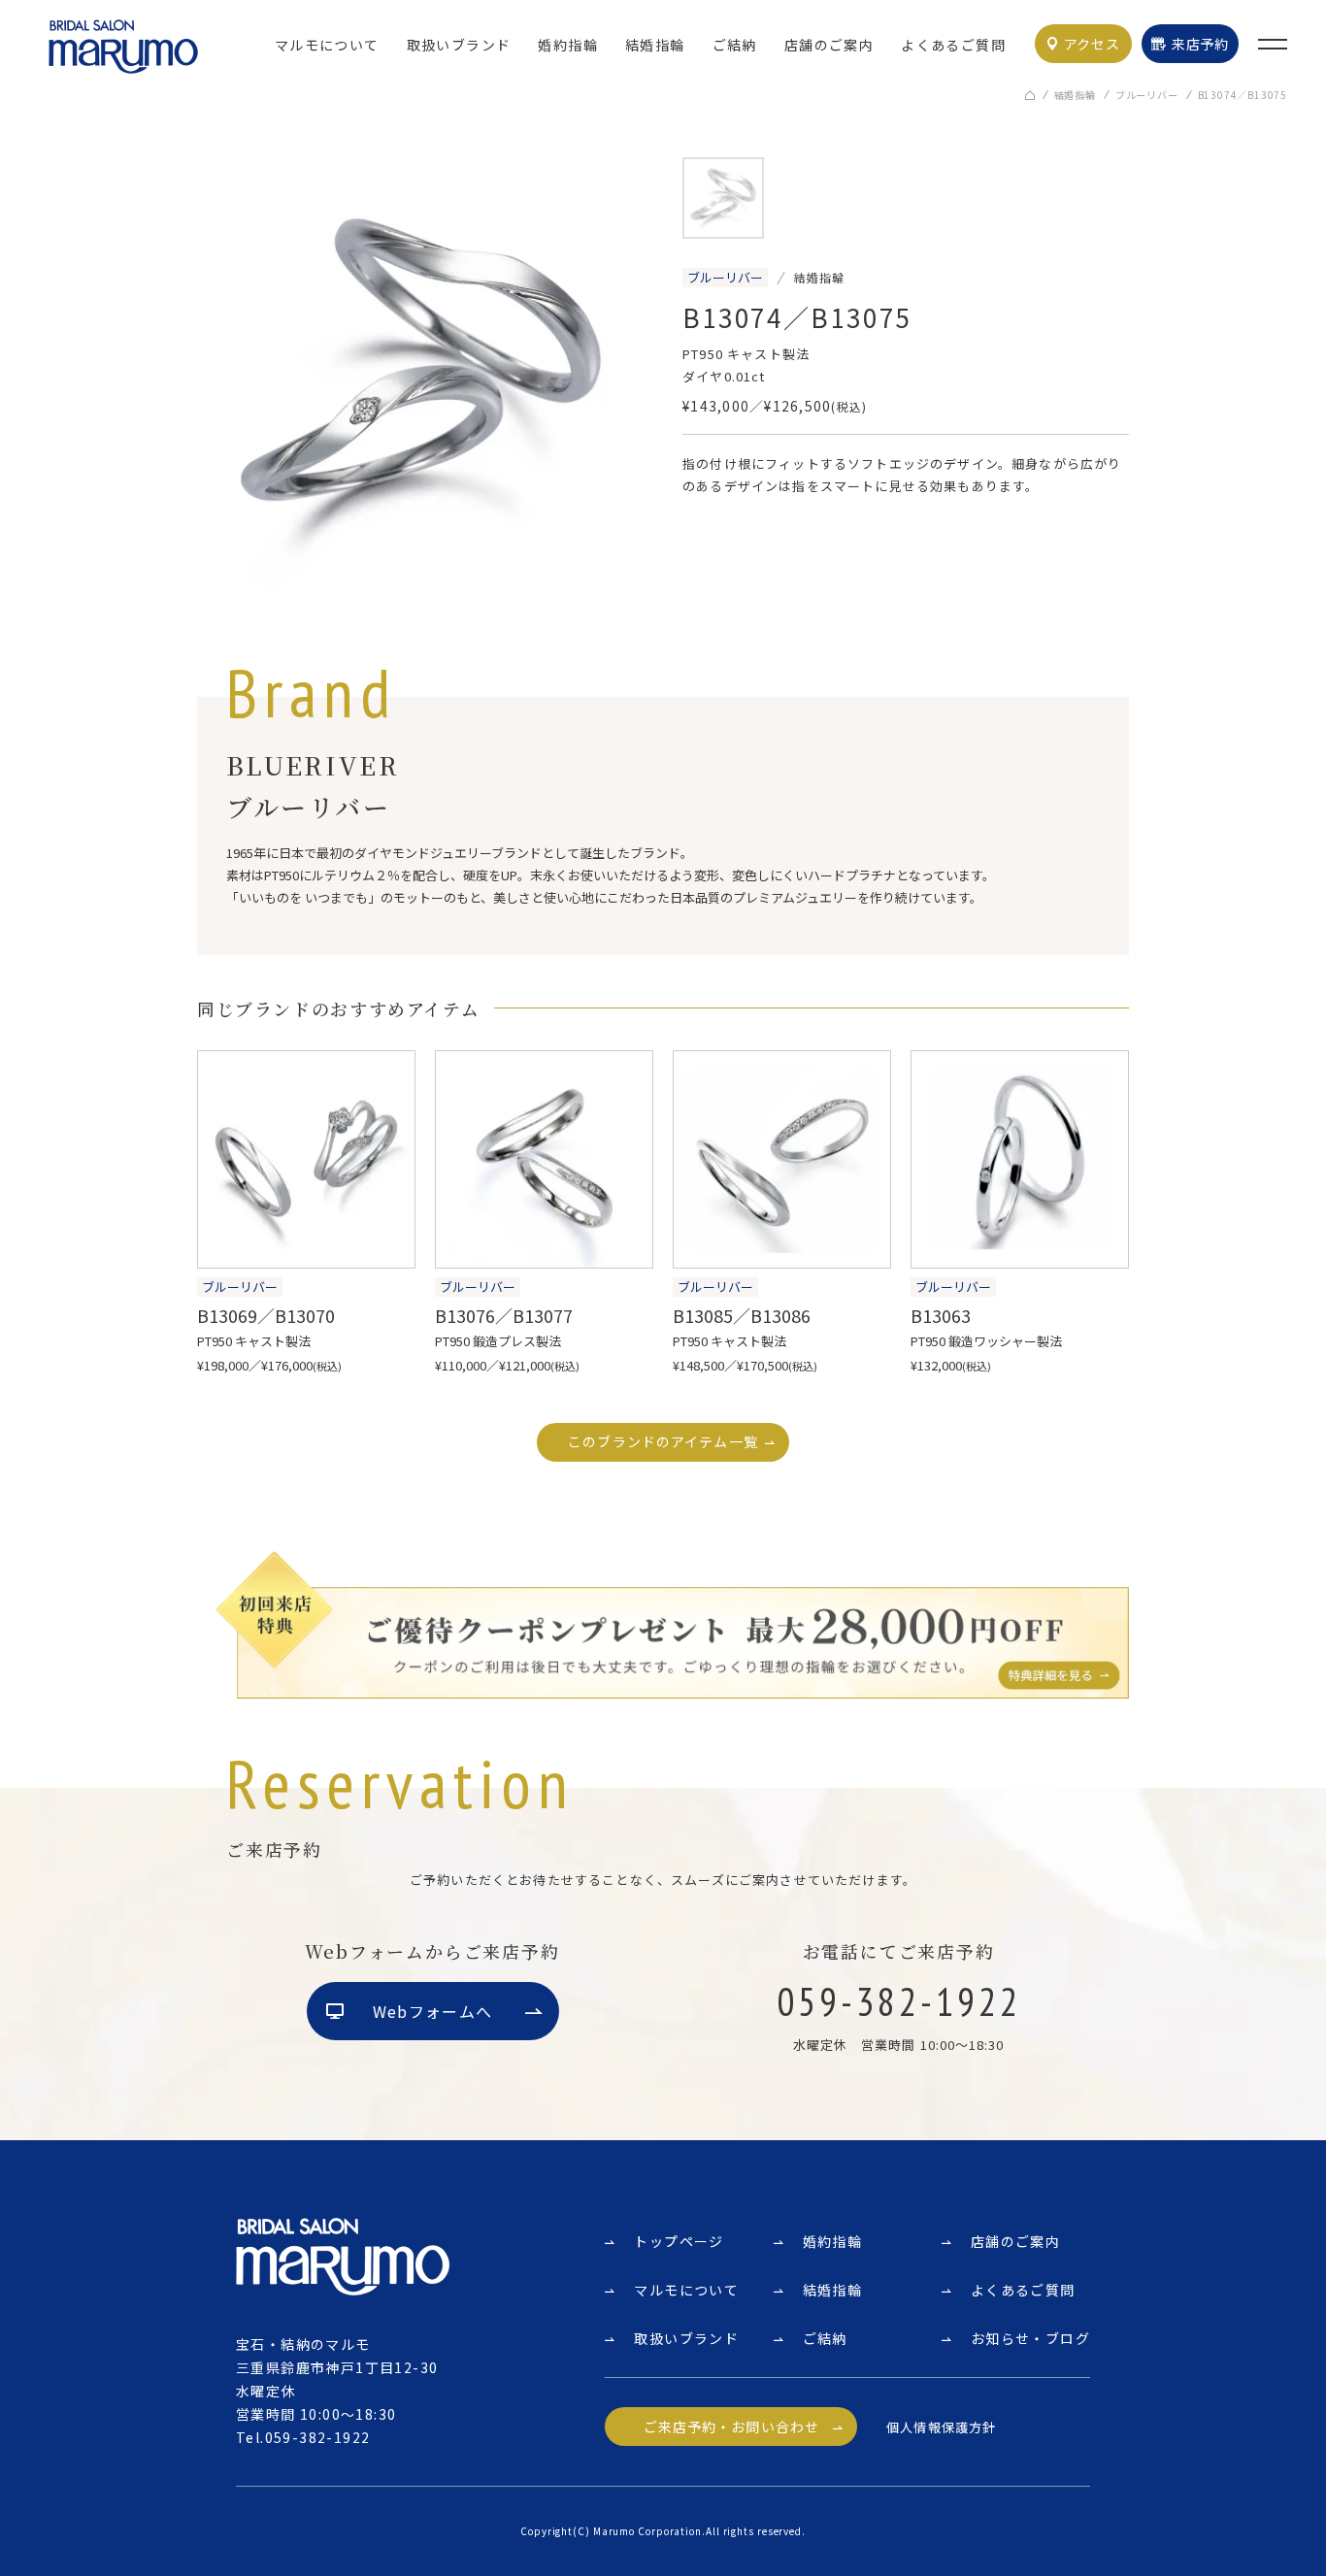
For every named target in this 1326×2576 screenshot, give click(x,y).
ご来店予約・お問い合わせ (731, 2427)
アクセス (1092, 44)
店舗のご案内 (829, 45)
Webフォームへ (432, 2011)
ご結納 (735, 45)
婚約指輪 (568, 45)
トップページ (679, 2241)
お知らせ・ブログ (1030, 2338)
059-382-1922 (318, 2437)
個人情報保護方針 (941, 2427)
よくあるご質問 (953, 45)
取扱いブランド (459, 45)
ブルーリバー (1147, 95)
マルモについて (327, 45)
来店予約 (1200, 44)
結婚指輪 (655, 45)
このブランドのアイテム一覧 (663, 1441)
